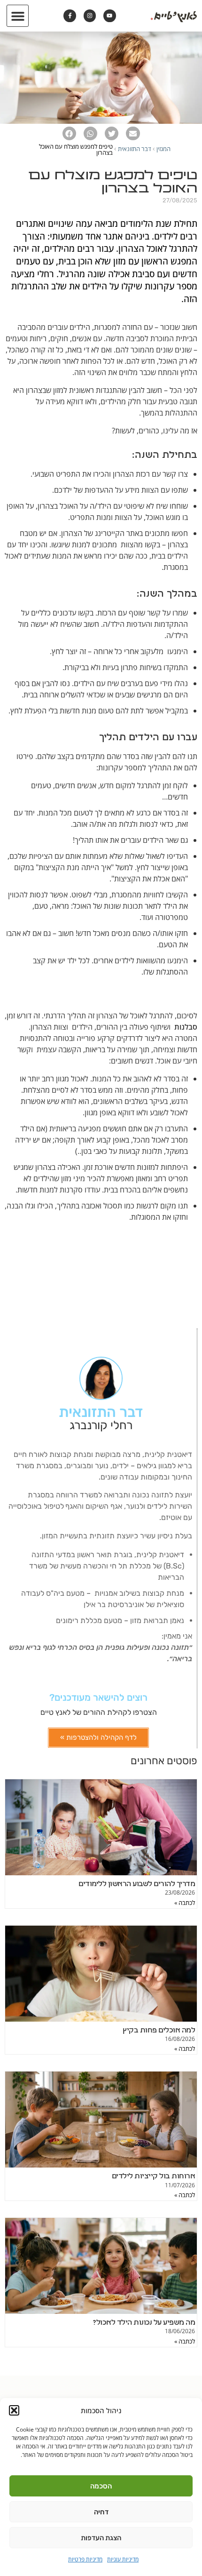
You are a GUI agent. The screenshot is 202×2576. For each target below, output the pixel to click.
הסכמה (101, 2486)
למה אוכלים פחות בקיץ (159, 2031)
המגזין (163, 149)
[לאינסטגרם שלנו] (90, 16)
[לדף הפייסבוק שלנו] (70, 16)
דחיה (101, 2512)
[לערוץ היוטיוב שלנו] (109, 16)
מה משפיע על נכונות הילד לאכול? (144, 2323)
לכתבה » (185, 1903)
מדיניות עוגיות (123, 2559)
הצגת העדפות (101, 2538)
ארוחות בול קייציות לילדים (154, 2176)
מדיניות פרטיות (85, 2559)
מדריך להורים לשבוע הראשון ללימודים (137, 1884)
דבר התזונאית (135, 149)
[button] (14, 2410)
